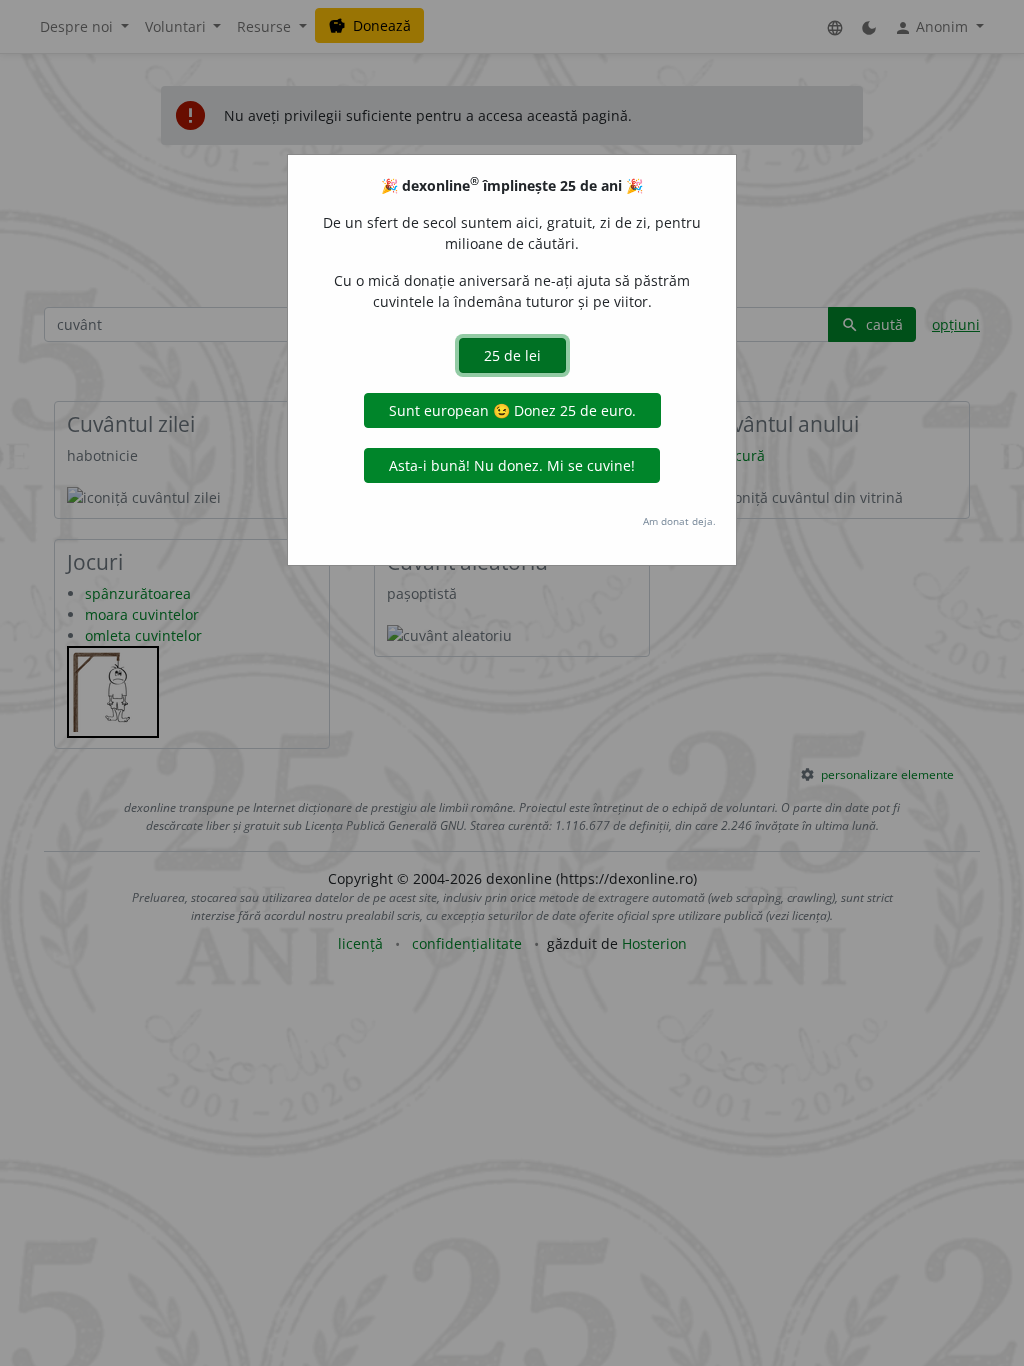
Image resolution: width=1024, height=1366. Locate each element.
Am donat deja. (679, 521)
